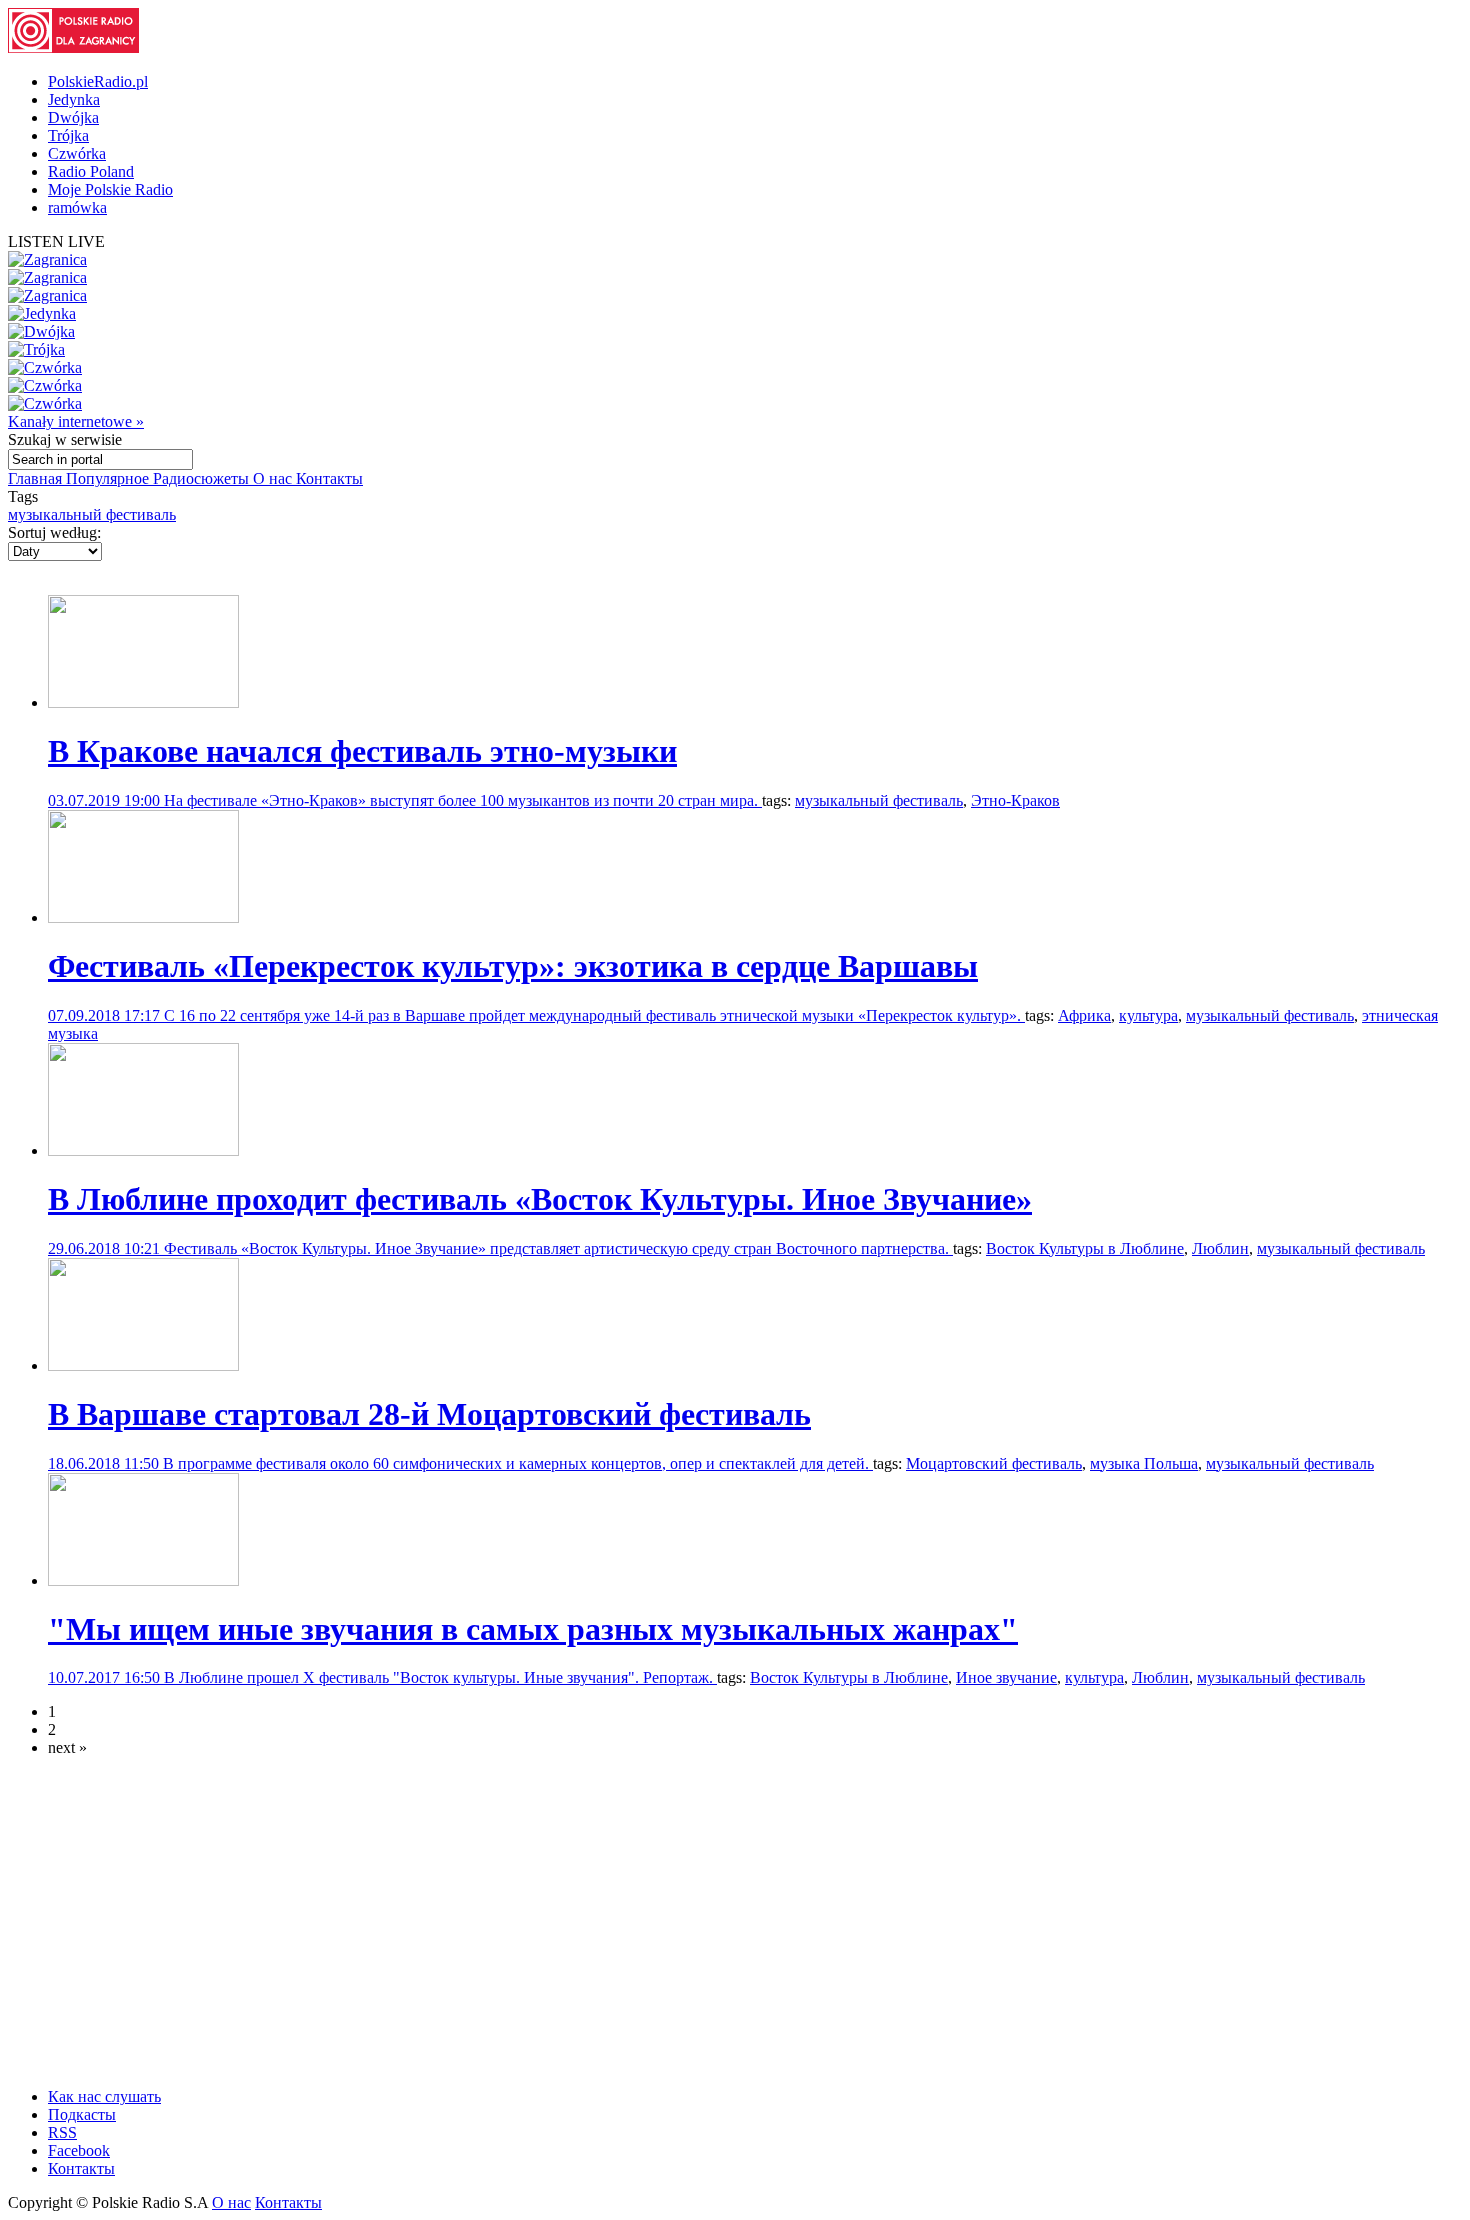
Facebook (79, 2150)
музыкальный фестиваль (92, 514)
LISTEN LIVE (56, 241)
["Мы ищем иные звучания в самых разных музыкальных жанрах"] (143, 1580)
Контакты (329, 478)
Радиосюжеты (203, 478)
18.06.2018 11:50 (105, 1463)
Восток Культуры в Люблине (1085, 1248)
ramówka (77, 207)
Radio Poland (91, 171)
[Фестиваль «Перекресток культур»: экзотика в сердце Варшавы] (143, 917)
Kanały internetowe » (76, 421)
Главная (37, 478)
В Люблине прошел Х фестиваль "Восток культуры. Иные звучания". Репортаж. (440, 1677)
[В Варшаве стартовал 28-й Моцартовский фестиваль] (143, 1365)
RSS (62, 2132)
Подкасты (82, 2114)
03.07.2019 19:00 (106, 800)
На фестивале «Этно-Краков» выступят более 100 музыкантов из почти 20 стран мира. (463, 800)
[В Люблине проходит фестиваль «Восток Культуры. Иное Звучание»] (143, 1150)
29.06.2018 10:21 (106, 1248)
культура (1148, 1015)
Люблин (1220, 1248)
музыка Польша (1144, 1463)
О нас (274, 478)
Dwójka (73, 117)
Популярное (109, 478)
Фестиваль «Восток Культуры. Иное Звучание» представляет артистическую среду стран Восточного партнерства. (558, 1248)
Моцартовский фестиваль (994, 1463)
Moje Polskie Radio (110, 189)
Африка (1084, 1015)
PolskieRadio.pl (98, 81)
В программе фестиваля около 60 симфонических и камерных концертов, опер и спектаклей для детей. (518, 1463)
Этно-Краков (1015, 800)
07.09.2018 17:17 (106, 1015)
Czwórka (77, 153)
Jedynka (74, 99)
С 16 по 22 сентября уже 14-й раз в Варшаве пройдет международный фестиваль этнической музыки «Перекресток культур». (594, 1015)
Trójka (68, 135)
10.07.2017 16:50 (106, 1677)
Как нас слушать (104, 2096)
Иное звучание (1006, 1677)
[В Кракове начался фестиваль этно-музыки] (143, 702)
